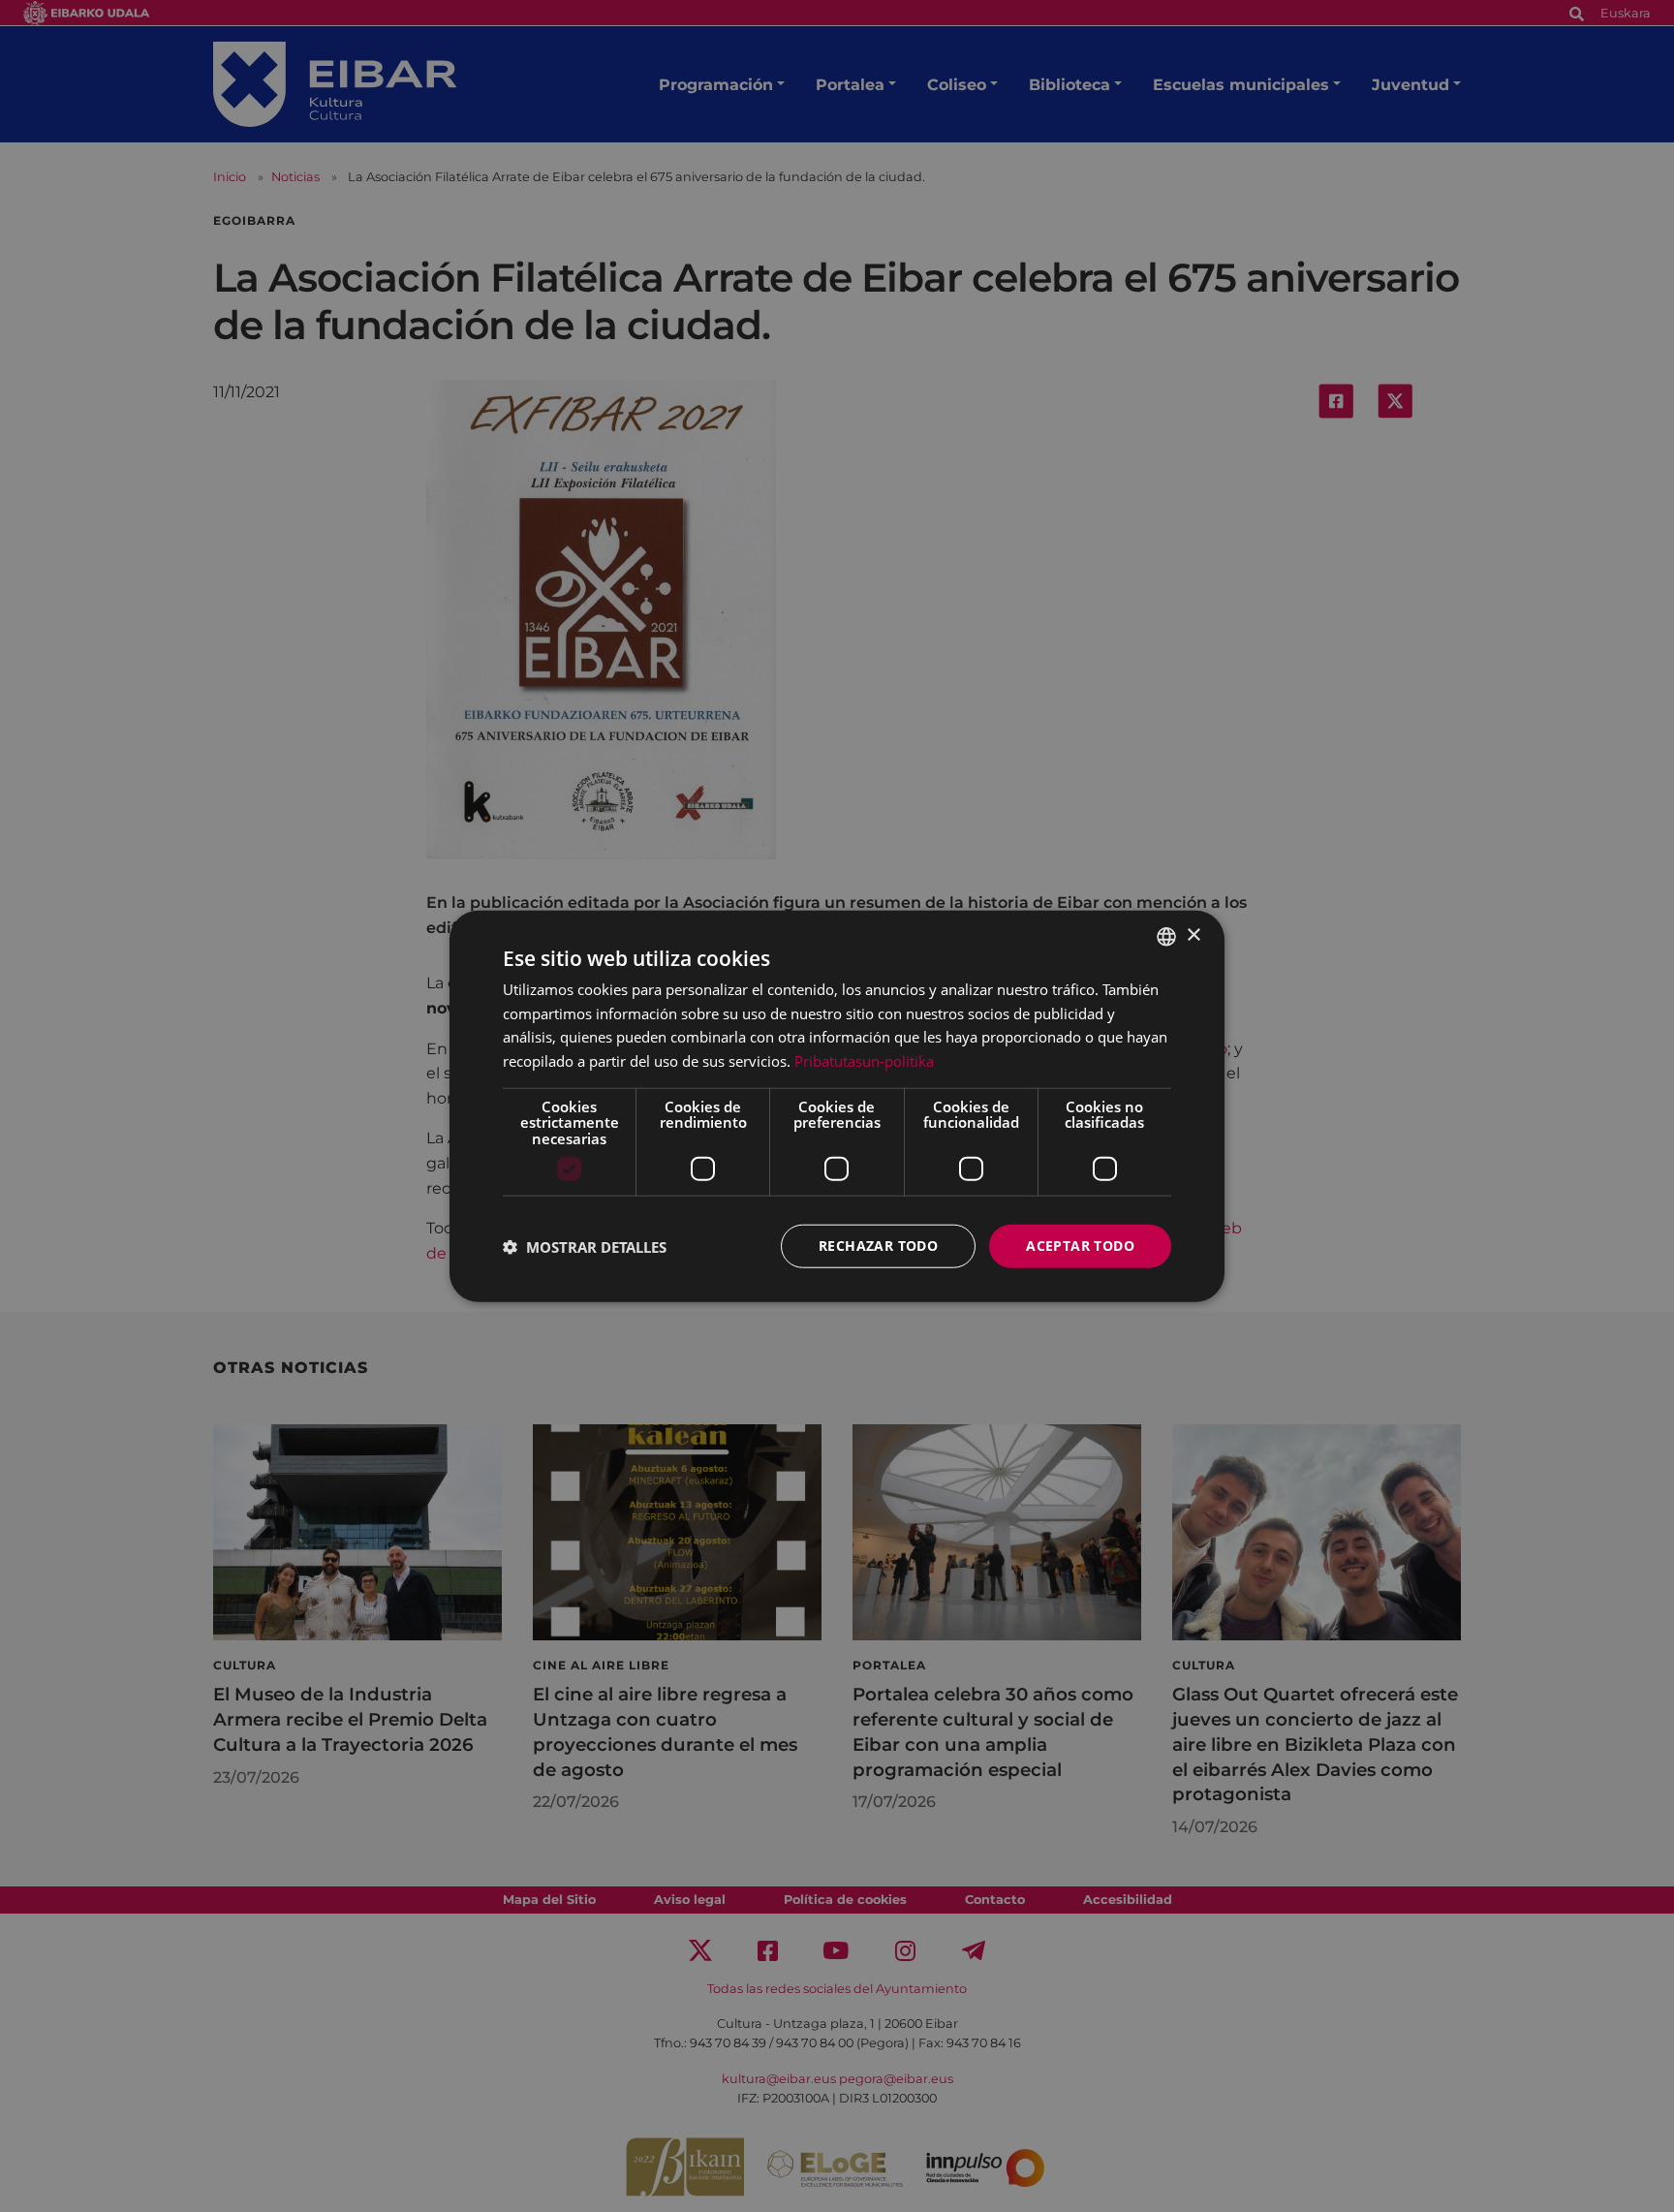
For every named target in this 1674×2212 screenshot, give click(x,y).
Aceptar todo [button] (1080, 1246)
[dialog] (837, 1106)
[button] (585, 1246)
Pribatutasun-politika (864, 1061)
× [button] (1193, 935)
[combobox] (1166, 936)
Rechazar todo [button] (878, 1246)
